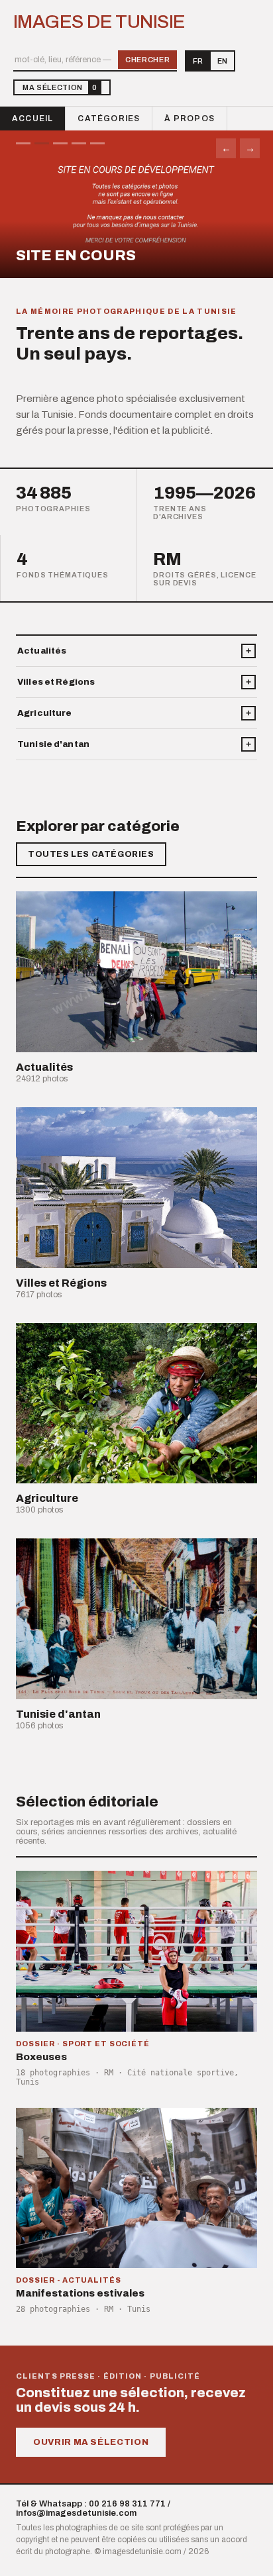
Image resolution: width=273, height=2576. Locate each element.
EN (222, 61)
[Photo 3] (60, 143)
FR (198, 61)
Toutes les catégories (91, 854)
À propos (190, 119)
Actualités (42, 651)
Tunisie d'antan (53, 744)
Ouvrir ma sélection (91, 2442)
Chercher (147, 60)
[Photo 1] (23, 143)
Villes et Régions (56, 682)
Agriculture (44, 713)
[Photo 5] (97, 143)
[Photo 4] (79, 143)
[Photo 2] (42, 143)
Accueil (32, 119)
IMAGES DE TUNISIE (99, 22)
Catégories (109, 119)
